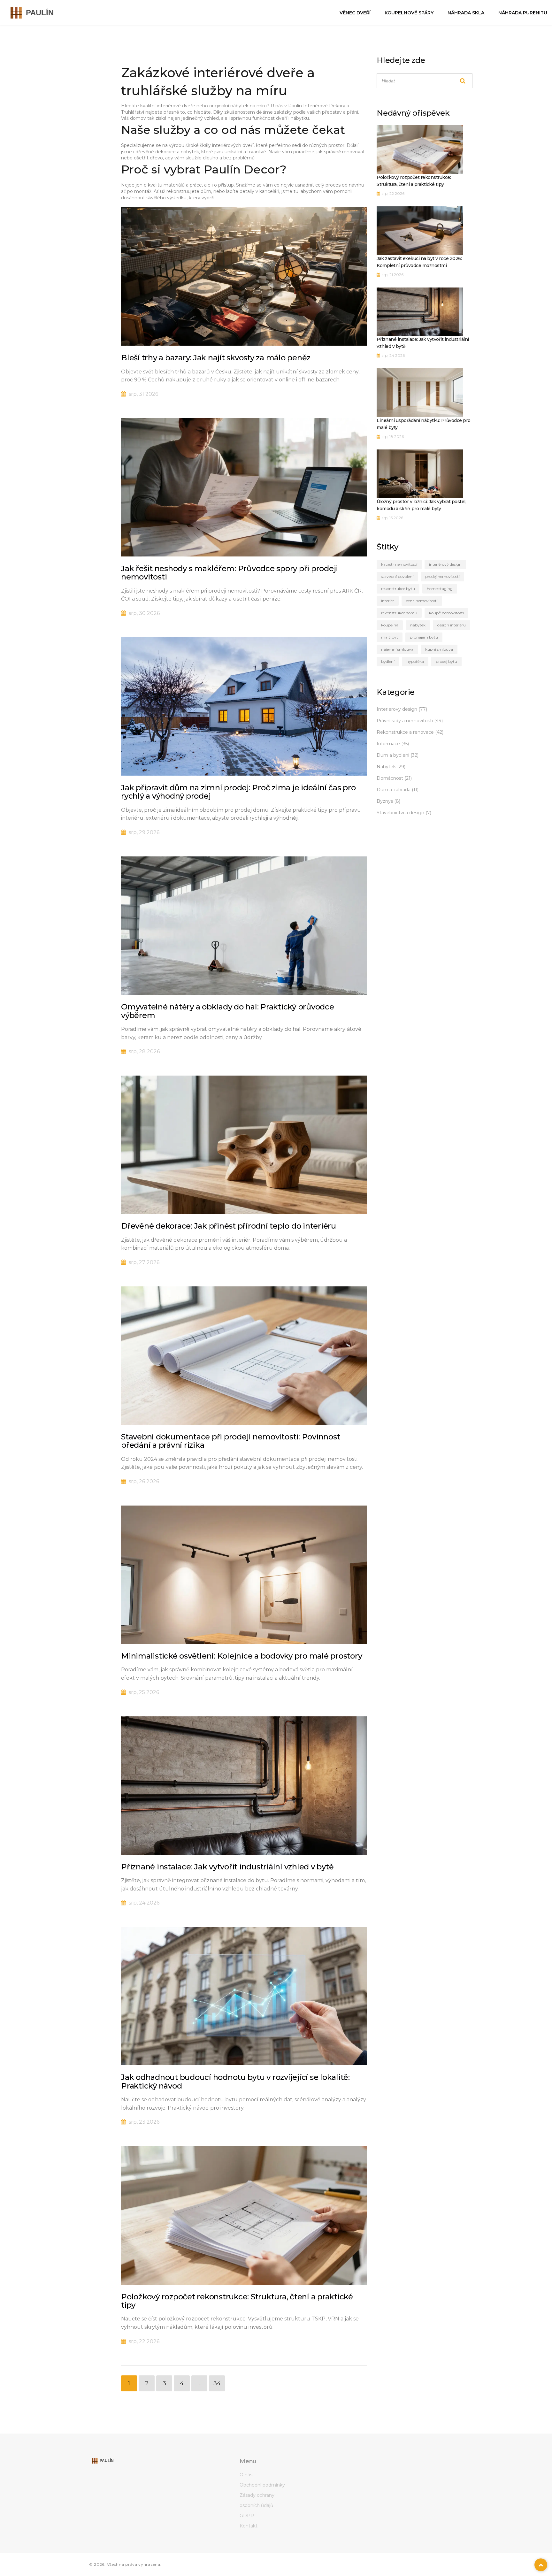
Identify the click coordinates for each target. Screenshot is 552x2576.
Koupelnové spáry (409, 13)
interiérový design (445, 564)
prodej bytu (446, 661)
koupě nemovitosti (446, 613)
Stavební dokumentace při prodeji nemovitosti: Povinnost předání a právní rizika (230, 1441)
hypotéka (415, 661)
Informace (393, 744)
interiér (388, 601)
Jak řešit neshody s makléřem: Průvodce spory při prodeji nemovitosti (230, 573)
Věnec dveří (355, 13)
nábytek (418, 625)
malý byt (390, 637)
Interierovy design (402, 709)
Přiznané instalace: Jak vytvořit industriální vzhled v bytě (227, 1867)
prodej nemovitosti (442, 576)
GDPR (247, 2516)
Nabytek (391, 767)
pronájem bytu (424, 637)
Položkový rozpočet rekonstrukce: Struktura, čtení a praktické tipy (237, 2301)
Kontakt (249, 2526)
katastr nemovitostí (399, 564)
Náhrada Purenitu (523, 13)
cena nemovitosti (422, 601)
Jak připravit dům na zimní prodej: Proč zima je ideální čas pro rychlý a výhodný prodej (238, 792)
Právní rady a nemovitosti (410, 721)
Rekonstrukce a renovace (410, 732)
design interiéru (452, 625)
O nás (246, 2475)
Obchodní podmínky (262, 2485)
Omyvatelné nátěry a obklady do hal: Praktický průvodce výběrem (228, 1011)
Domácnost (394, 778)
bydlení (388, 661)
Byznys (388, 801)
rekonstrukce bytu (398, 589)
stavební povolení (397, 576)
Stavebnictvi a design (404, 813)
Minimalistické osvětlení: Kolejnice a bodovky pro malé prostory (241, 1656)
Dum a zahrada (398, 790)
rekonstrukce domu (399, 613)
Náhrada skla (466, 13)
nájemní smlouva (397, 649)
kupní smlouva (439, 649)
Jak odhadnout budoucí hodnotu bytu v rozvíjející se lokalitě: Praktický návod (235, 2081)
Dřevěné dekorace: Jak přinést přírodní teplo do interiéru (229, 1226)
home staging (440, 589)
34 (217, 2383)
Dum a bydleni (398, 755)
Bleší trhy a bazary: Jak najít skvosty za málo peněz (216, 358)
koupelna (390, 625)
